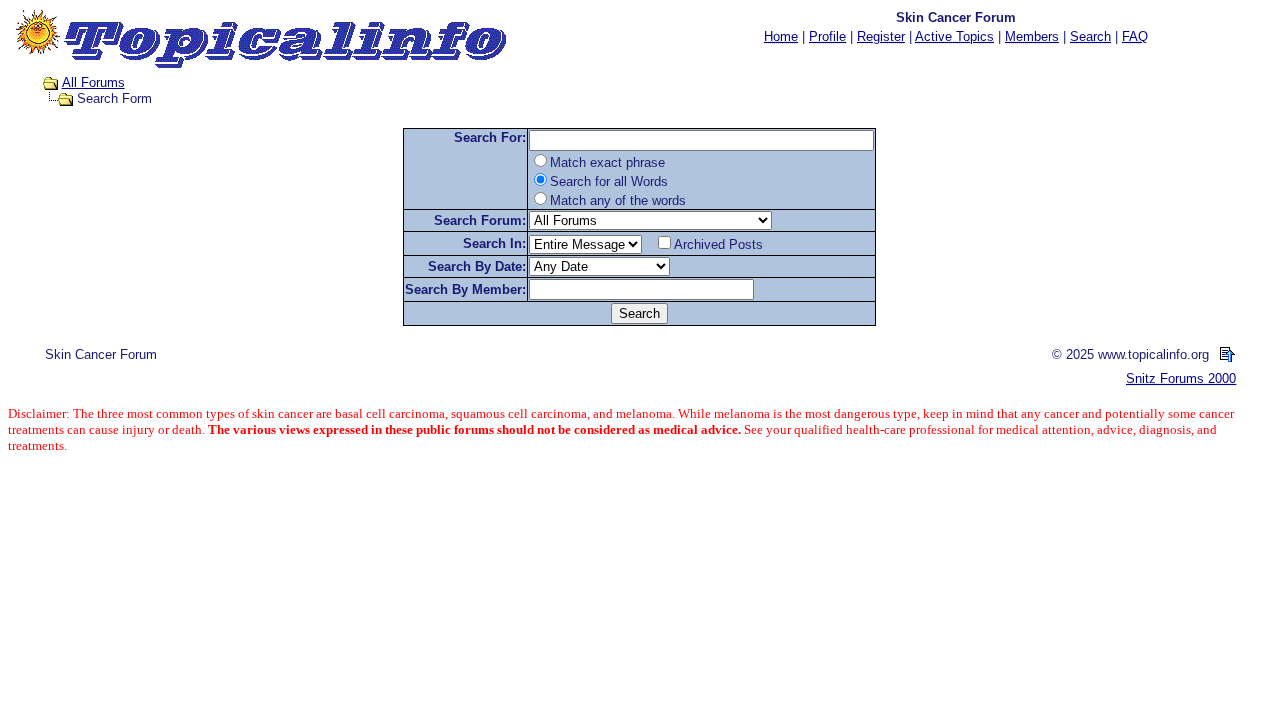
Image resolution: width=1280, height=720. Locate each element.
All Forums (93, 82)
